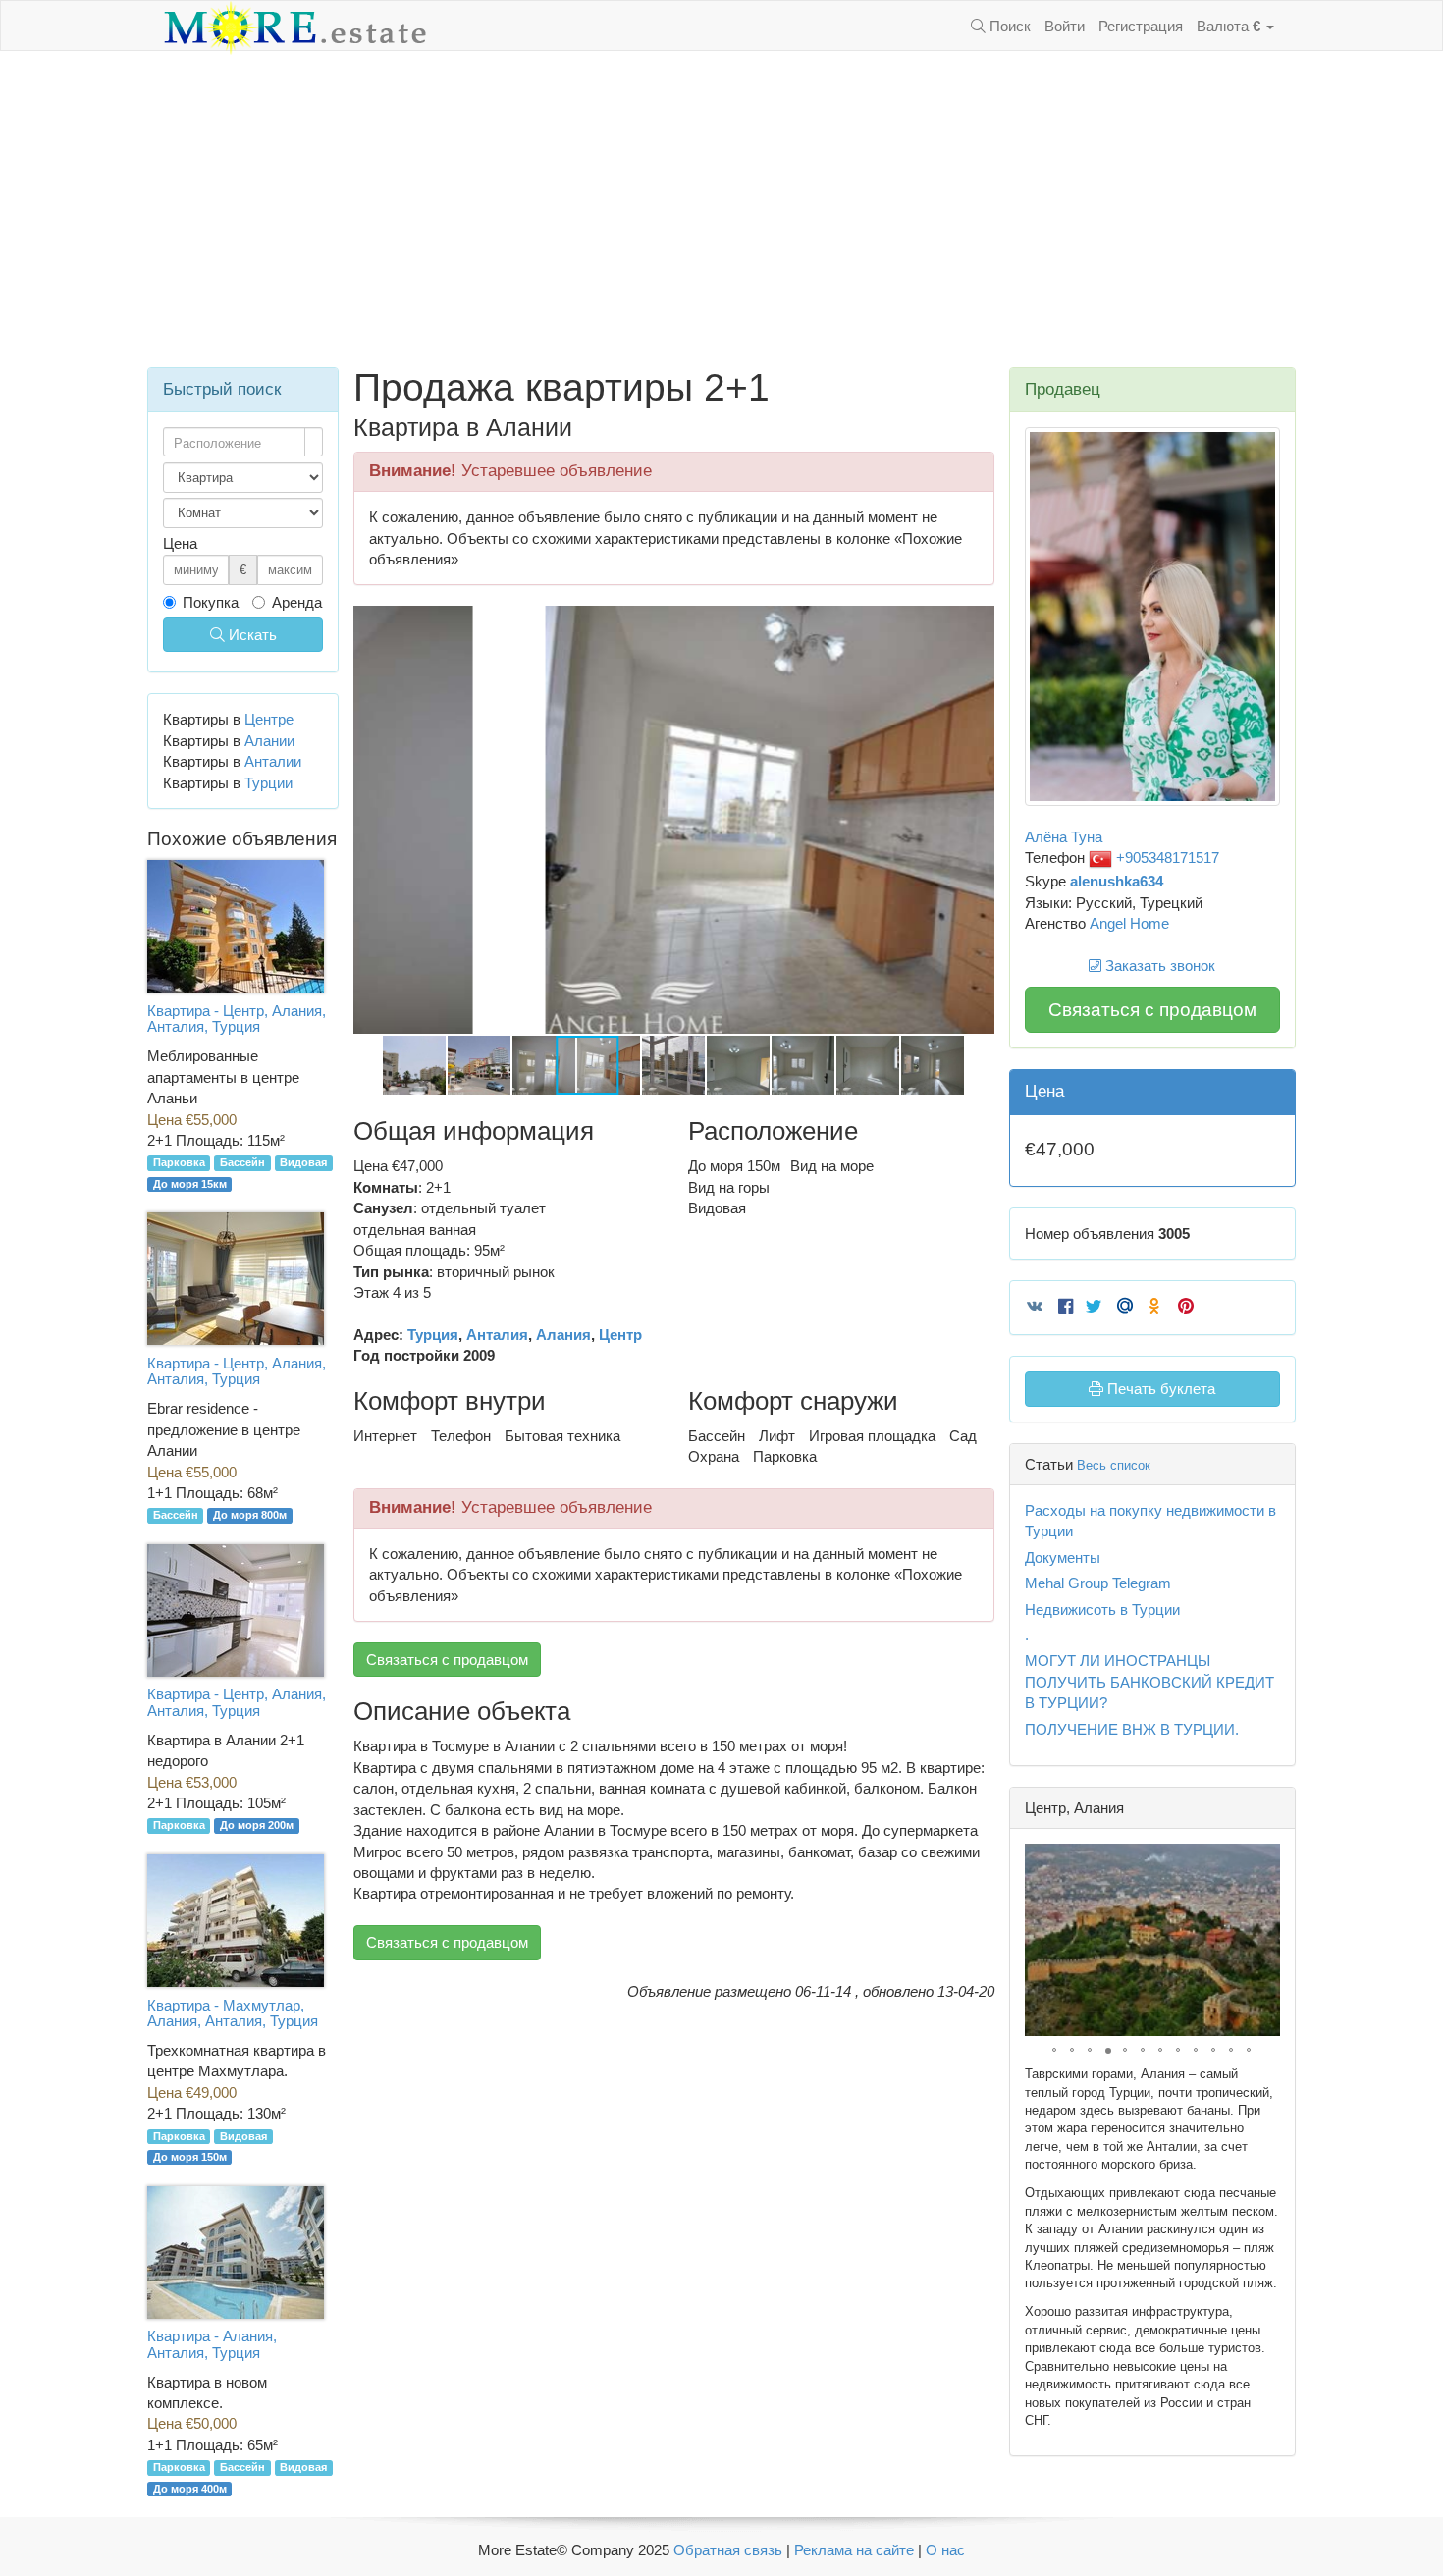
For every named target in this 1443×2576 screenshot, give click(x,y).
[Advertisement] (721, 209)
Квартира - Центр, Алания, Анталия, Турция (237, 1019)
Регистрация (1141, 26)
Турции (268, 783)
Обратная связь (728, 2550)
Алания (563, 1335)
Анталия (497, 1335)
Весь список (1114, 1465)
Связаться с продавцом (447, 1660)
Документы (1063, 1557)
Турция (433, 1335)
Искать (251, 635)
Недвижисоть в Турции (1102, 1610)
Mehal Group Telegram (1098, 1583)
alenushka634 (1117, 881)
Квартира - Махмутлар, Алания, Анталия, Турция (233, 2013)
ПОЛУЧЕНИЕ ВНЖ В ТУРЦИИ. (1132, 1729)
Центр (620, 1335)
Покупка (211, 602)
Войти (1065, 26)
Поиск (1008, 26)
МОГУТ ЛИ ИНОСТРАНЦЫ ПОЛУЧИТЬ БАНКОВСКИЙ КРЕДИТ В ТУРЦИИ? (1149, 1682)
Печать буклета (1159, 1389)
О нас (945, 2550)
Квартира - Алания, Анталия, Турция (212, 2344)
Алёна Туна (1064, 837)
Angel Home (1129, 923)
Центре (269, 719)
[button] (977, 623)
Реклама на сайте (854, 2550)
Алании (269, 741)
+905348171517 (1166, 858)
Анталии (273, 761)
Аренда (297, 602)
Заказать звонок (1158, 966)
